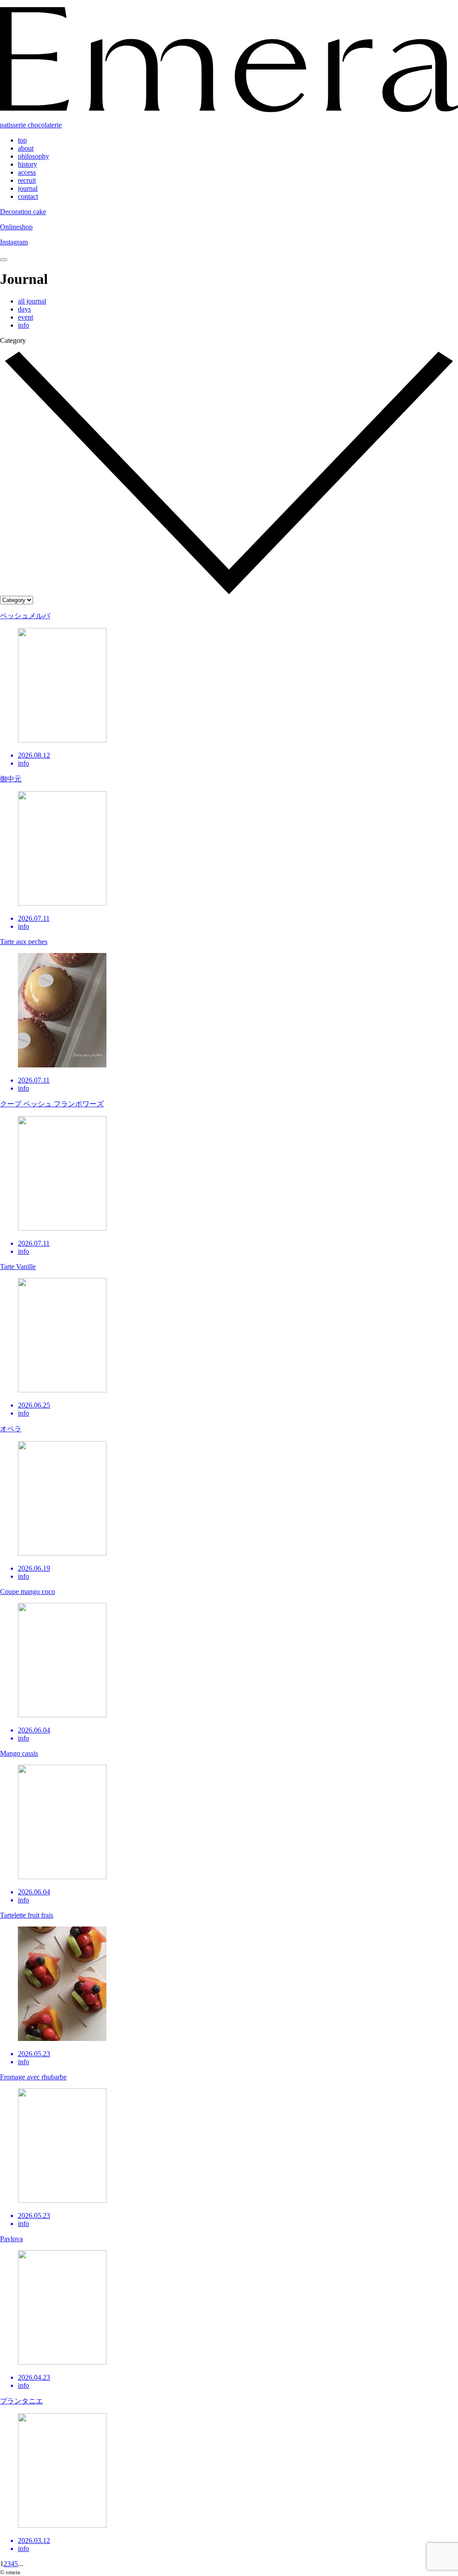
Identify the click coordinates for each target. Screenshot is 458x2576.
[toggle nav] (4, 260)
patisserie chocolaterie (31, 125)
